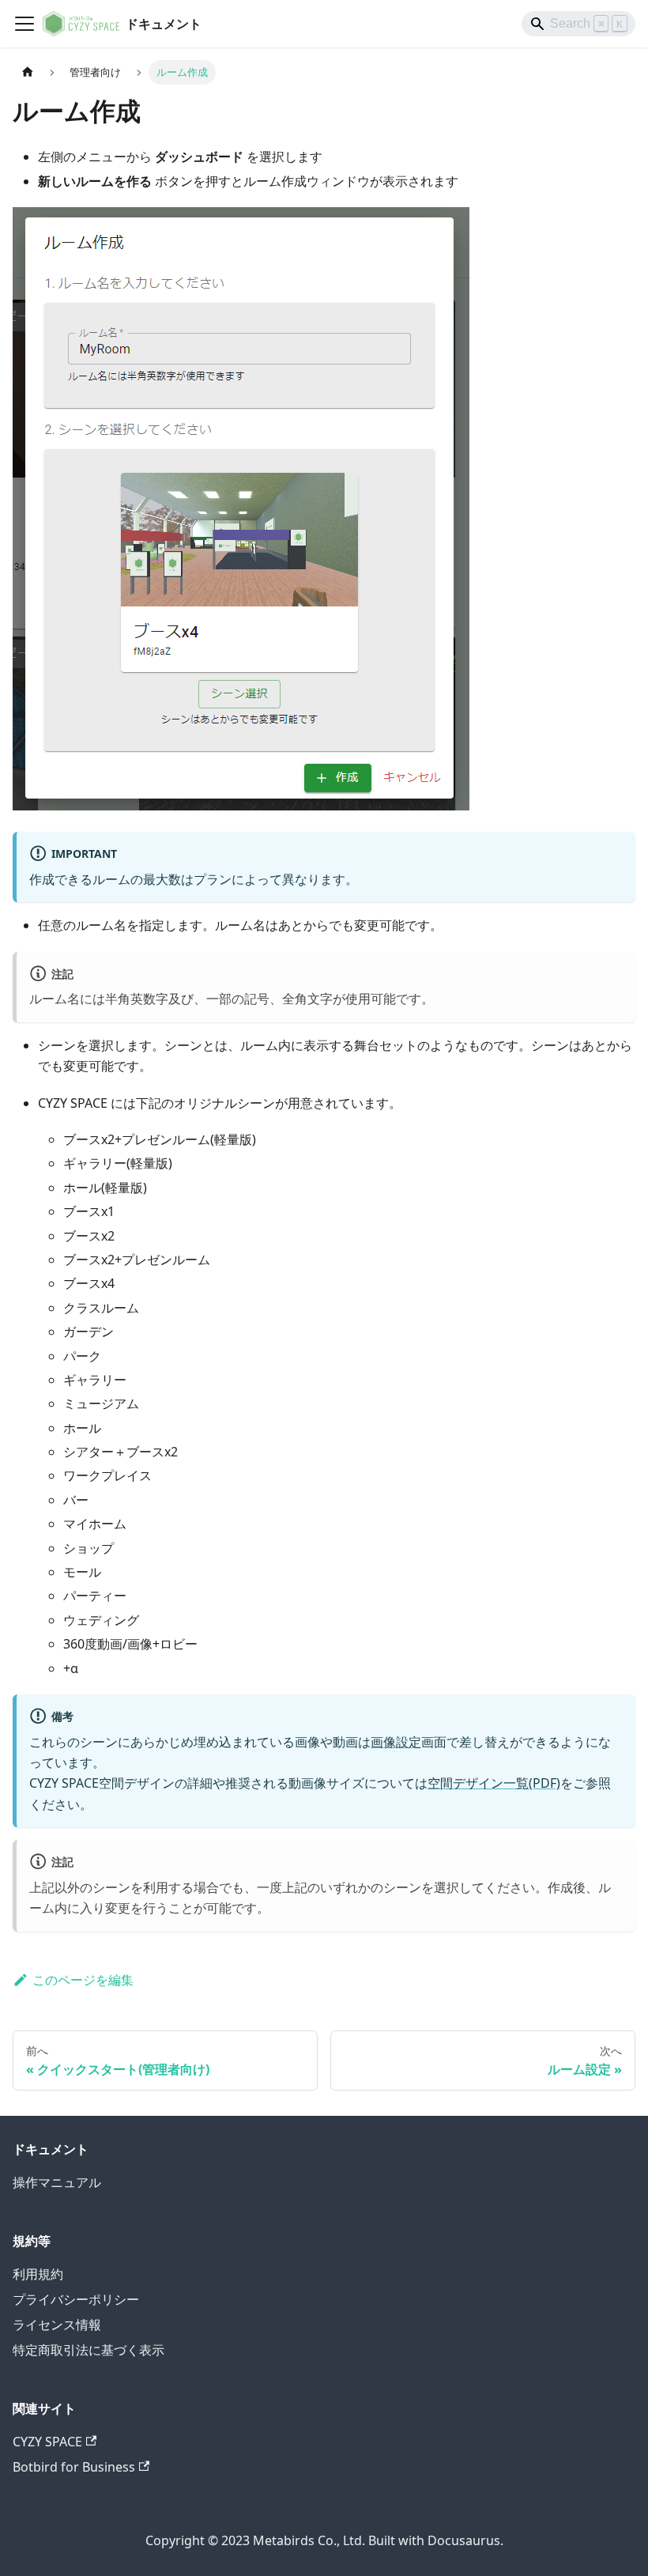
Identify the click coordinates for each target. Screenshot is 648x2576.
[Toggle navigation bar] (24, 24)
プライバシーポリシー (76, 2299)
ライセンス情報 (57, 2325)
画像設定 (396, 1742)
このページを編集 (83, 1980)
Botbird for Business (74, 2467)
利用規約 (38, 2274)
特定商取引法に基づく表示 (89, 2350)
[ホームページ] (28, 72)
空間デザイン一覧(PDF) (494, 1783)
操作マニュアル (57, 2182)
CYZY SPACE (47, 2442)
